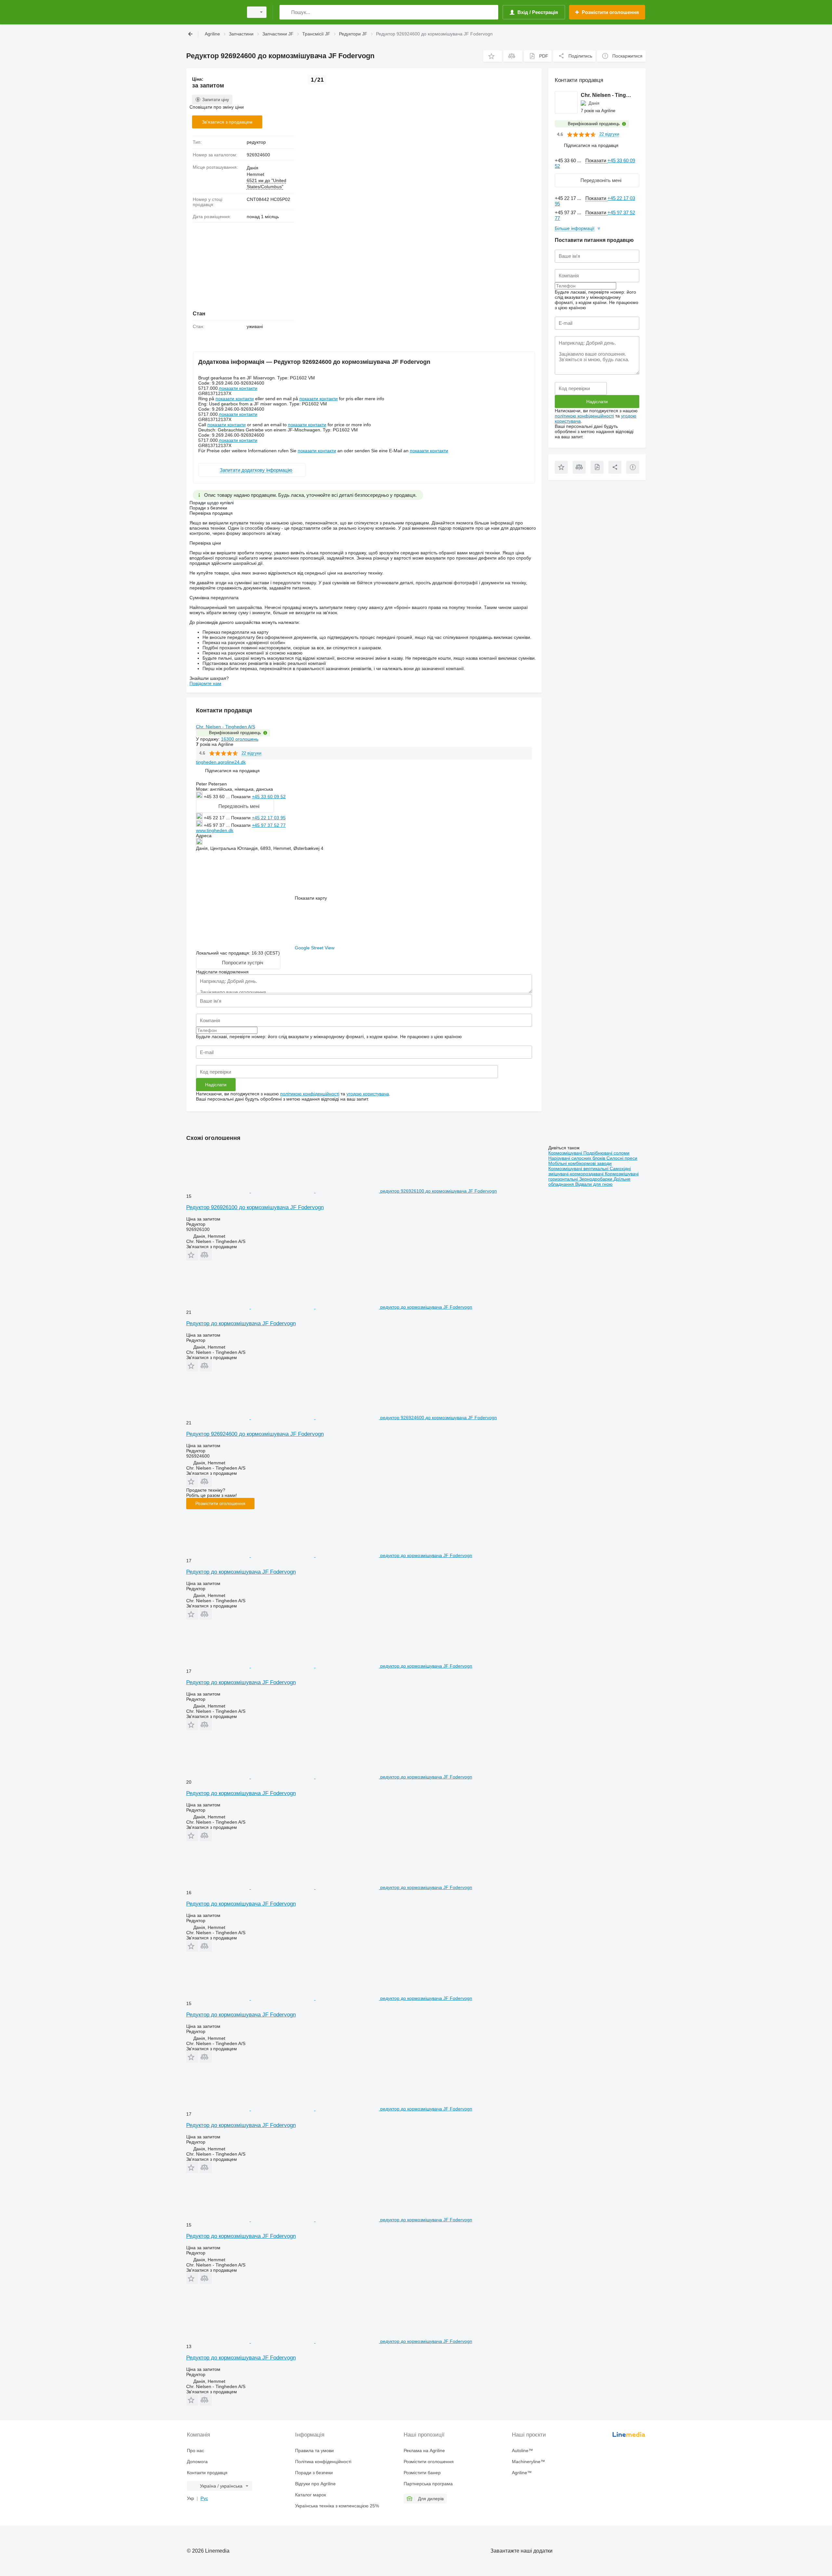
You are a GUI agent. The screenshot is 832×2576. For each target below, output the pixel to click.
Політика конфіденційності (323, 2462)
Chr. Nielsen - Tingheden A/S (226, 727)
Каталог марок (311, 2495)
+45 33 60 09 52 (269, 797)
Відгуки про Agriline (315, 2484)
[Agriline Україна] (213, 12)
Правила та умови (314, 2451)
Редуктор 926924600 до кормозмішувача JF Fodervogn (255, 1434)
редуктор (256, 142)
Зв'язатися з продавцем (227, 122)
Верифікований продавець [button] (235, 733)
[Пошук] (286, 12)
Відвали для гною (594, 1184)
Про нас (195, 2451)
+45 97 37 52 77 (269, 825)
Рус (204, 2498)
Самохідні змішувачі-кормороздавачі (590, 1171)
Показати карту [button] (311, 898)
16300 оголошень (240, 739)
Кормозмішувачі (566, 1153)
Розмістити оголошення (220, 1503)
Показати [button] (241, 797)
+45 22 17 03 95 (269, 818)
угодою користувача (368, 1094)
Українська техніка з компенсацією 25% (337, 2506)
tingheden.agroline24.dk (221, 762)
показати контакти (238, 388)
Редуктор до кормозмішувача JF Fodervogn (241, 1323)
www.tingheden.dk (215, 830)
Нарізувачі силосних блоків (577, 1158)
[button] (493, 56)
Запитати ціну (216, 100)
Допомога (197, 2462)
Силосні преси (622, 1158)
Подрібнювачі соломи (606, 1153)
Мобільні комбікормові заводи (580, 1163)
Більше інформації (575, 228)
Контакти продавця (207, 2473)
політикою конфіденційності (310, 1094)
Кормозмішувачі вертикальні (579, 1169)
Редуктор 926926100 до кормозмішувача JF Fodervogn (255, 1207)
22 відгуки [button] (251, 753)
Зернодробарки (596, 1179)
